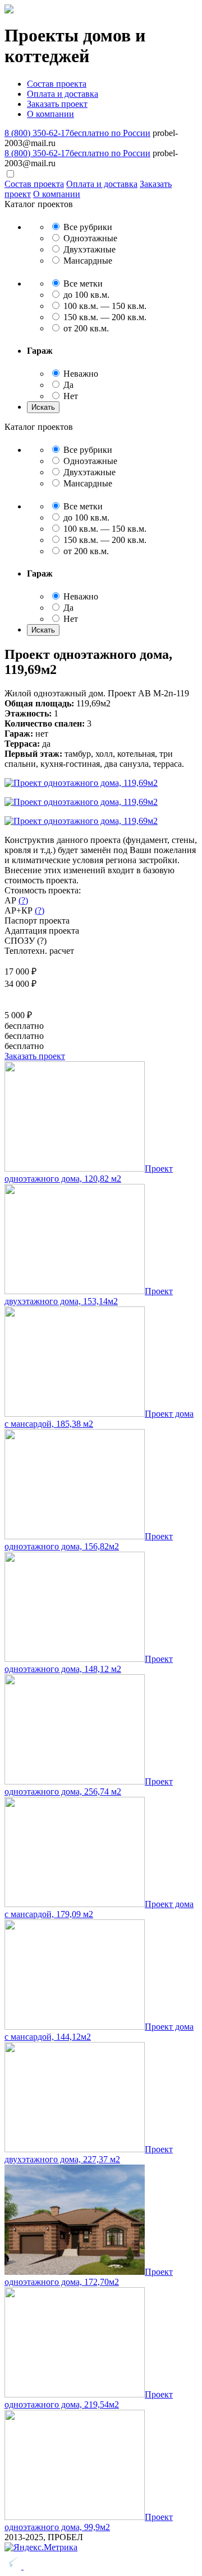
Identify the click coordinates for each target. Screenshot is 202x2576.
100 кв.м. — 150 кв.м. (104, 306)
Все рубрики (87, 227)
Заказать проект (57, 104)
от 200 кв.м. (85, 328)
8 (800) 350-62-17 (77, 133)
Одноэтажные (89, 238)
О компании (50, 114)
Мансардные (87, 261)
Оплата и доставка (63, 94)
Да (67, 385)
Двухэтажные (88, 249)
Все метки (82, 284)
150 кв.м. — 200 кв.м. (104, 317)
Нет (70, 396)
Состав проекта (57, 84)
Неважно (80, 374)
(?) (23, 900)
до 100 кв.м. (85, 295)
